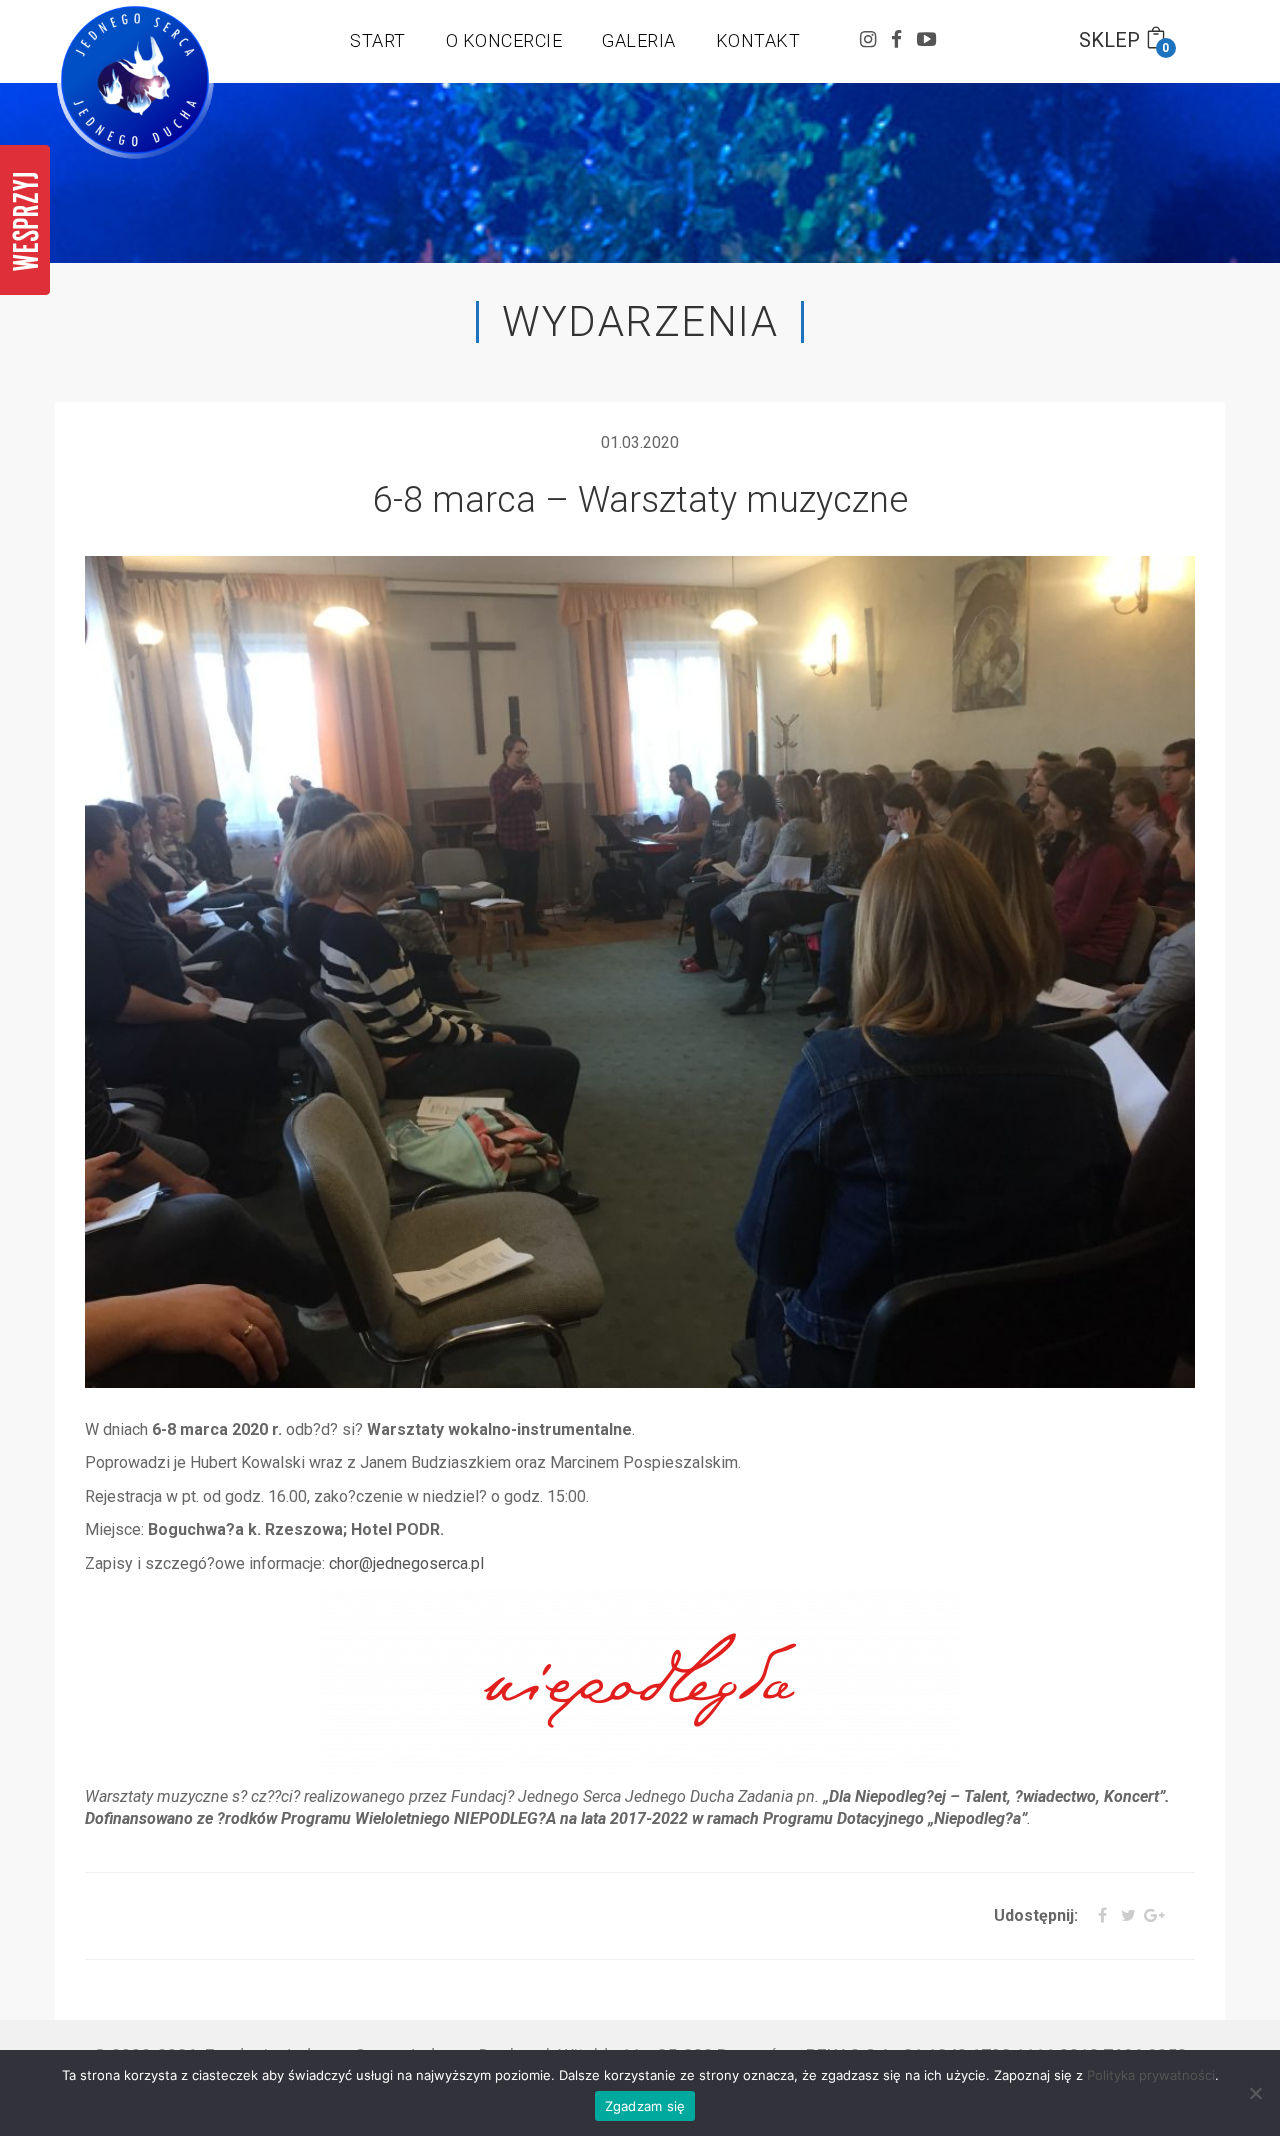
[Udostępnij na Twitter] (1123, 1916)
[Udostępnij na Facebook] (1094, 1916)
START (378, 40)
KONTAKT (758, 40)
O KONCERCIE (504, 40)
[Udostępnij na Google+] (1152, 1916)
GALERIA (639, 40)
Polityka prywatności (1151, 2075)
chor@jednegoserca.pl (406, 1563)
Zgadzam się (645, 2106)
